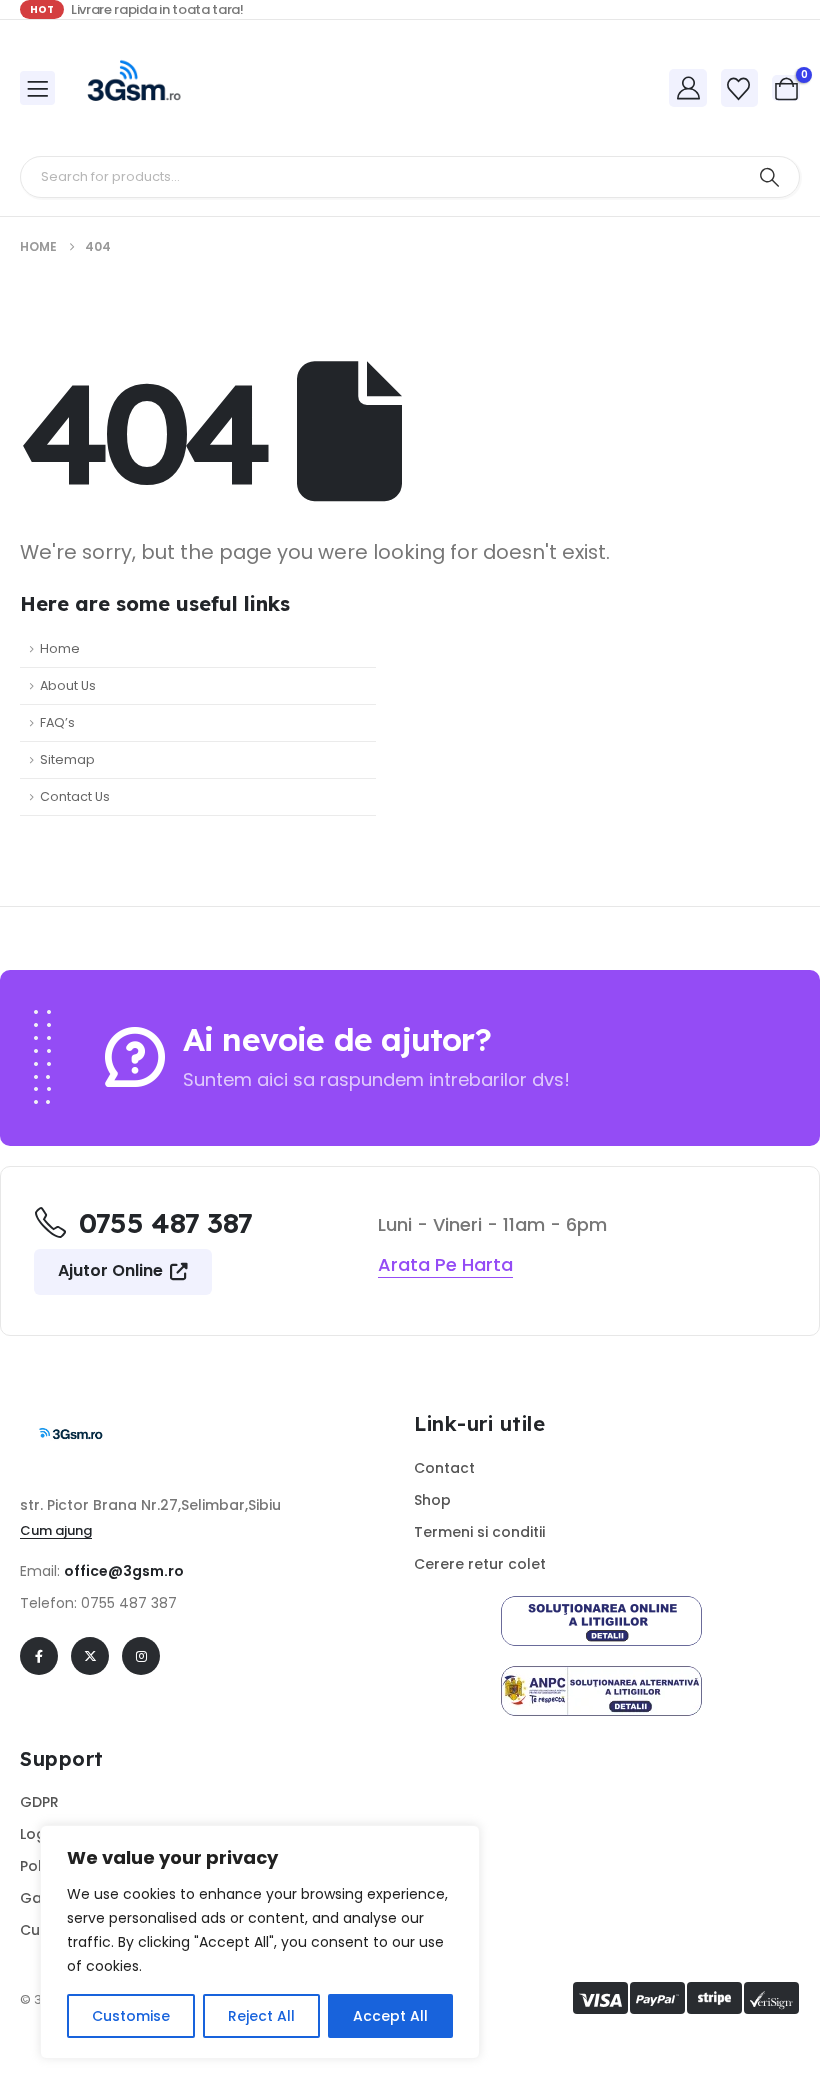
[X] (90, 1656)
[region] (260, 1942)
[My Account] (688, 88)
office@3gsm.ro (124, 1571)
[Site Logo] (132, 88)
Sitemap (67, 759)
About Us (68, 685)
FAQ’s (57, 722)
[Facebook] (39, 1656)
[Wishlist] (739, 89)
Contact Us (75, 796)
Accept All (390, 2016)
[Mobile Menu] (37, 88)
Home (60, 648)
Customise (131, 2016)
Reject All (261, 2016)
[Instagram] (141, 1656)
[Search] (769, 177)
